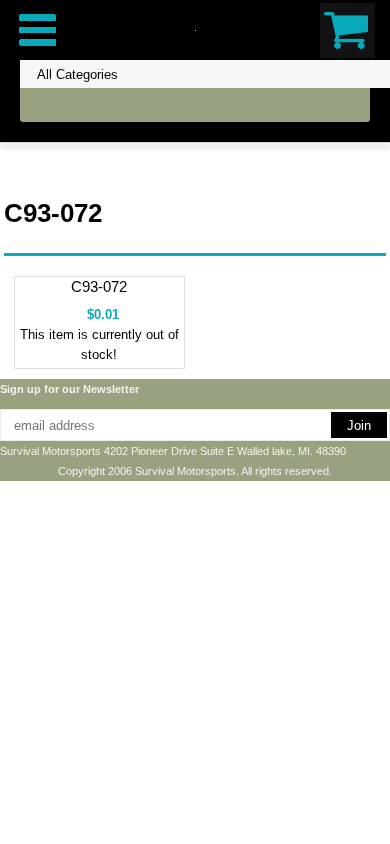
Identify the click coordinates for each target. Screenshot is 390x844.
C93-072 (99, 286)
